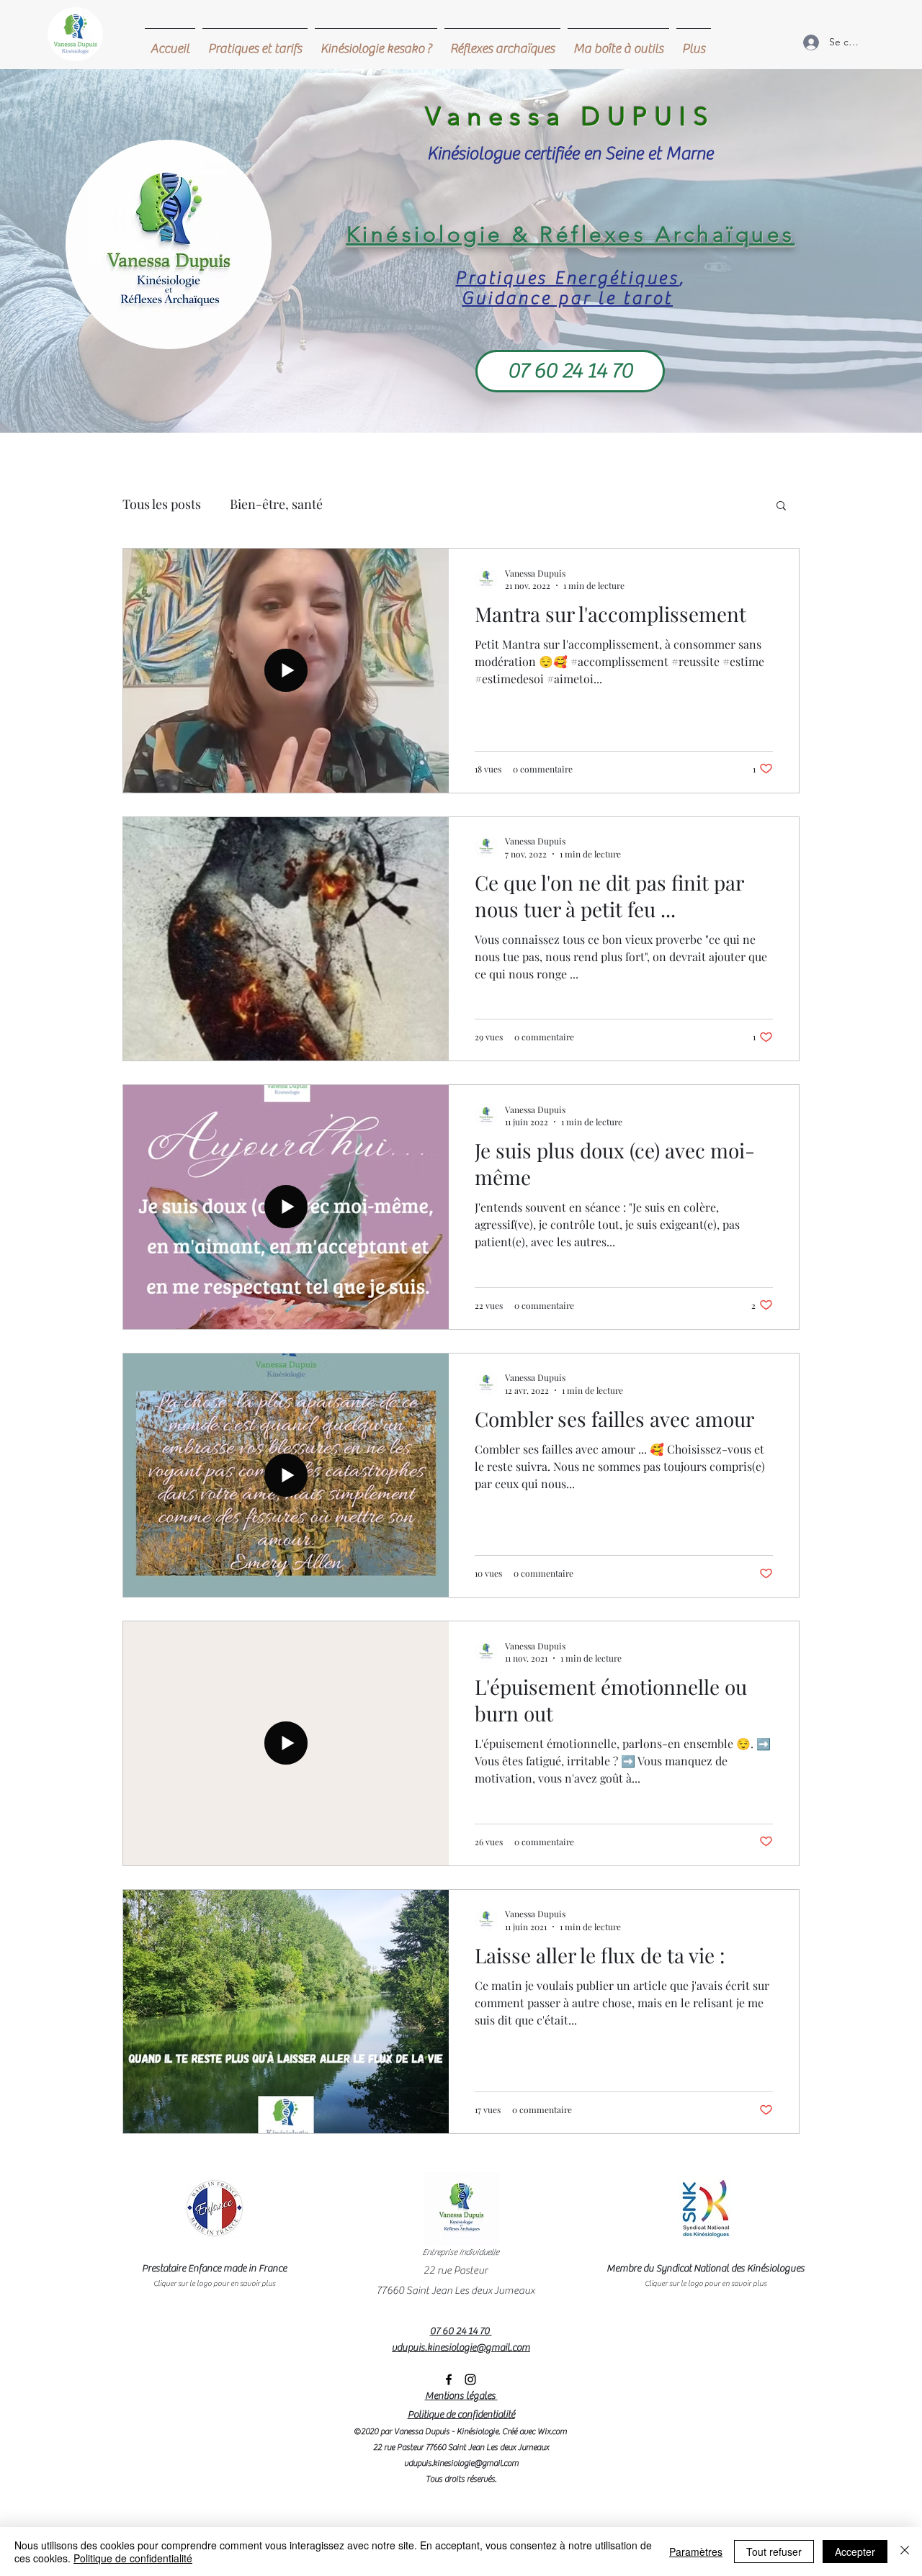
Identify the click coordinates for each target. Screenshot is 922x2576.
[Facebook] (449, 2379)
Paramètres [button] (696, 2552)
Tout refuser (774, 2552)
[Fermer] (905, 2552)
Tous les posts (162, 504)
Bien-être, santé (276, 504)
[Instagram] (470, 2379)
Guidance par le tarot (567, 298)
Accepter (855, 2552)
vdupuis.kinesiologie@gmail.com (461, 2463)
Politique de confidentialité (133, 2558)
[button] (781, 506)
